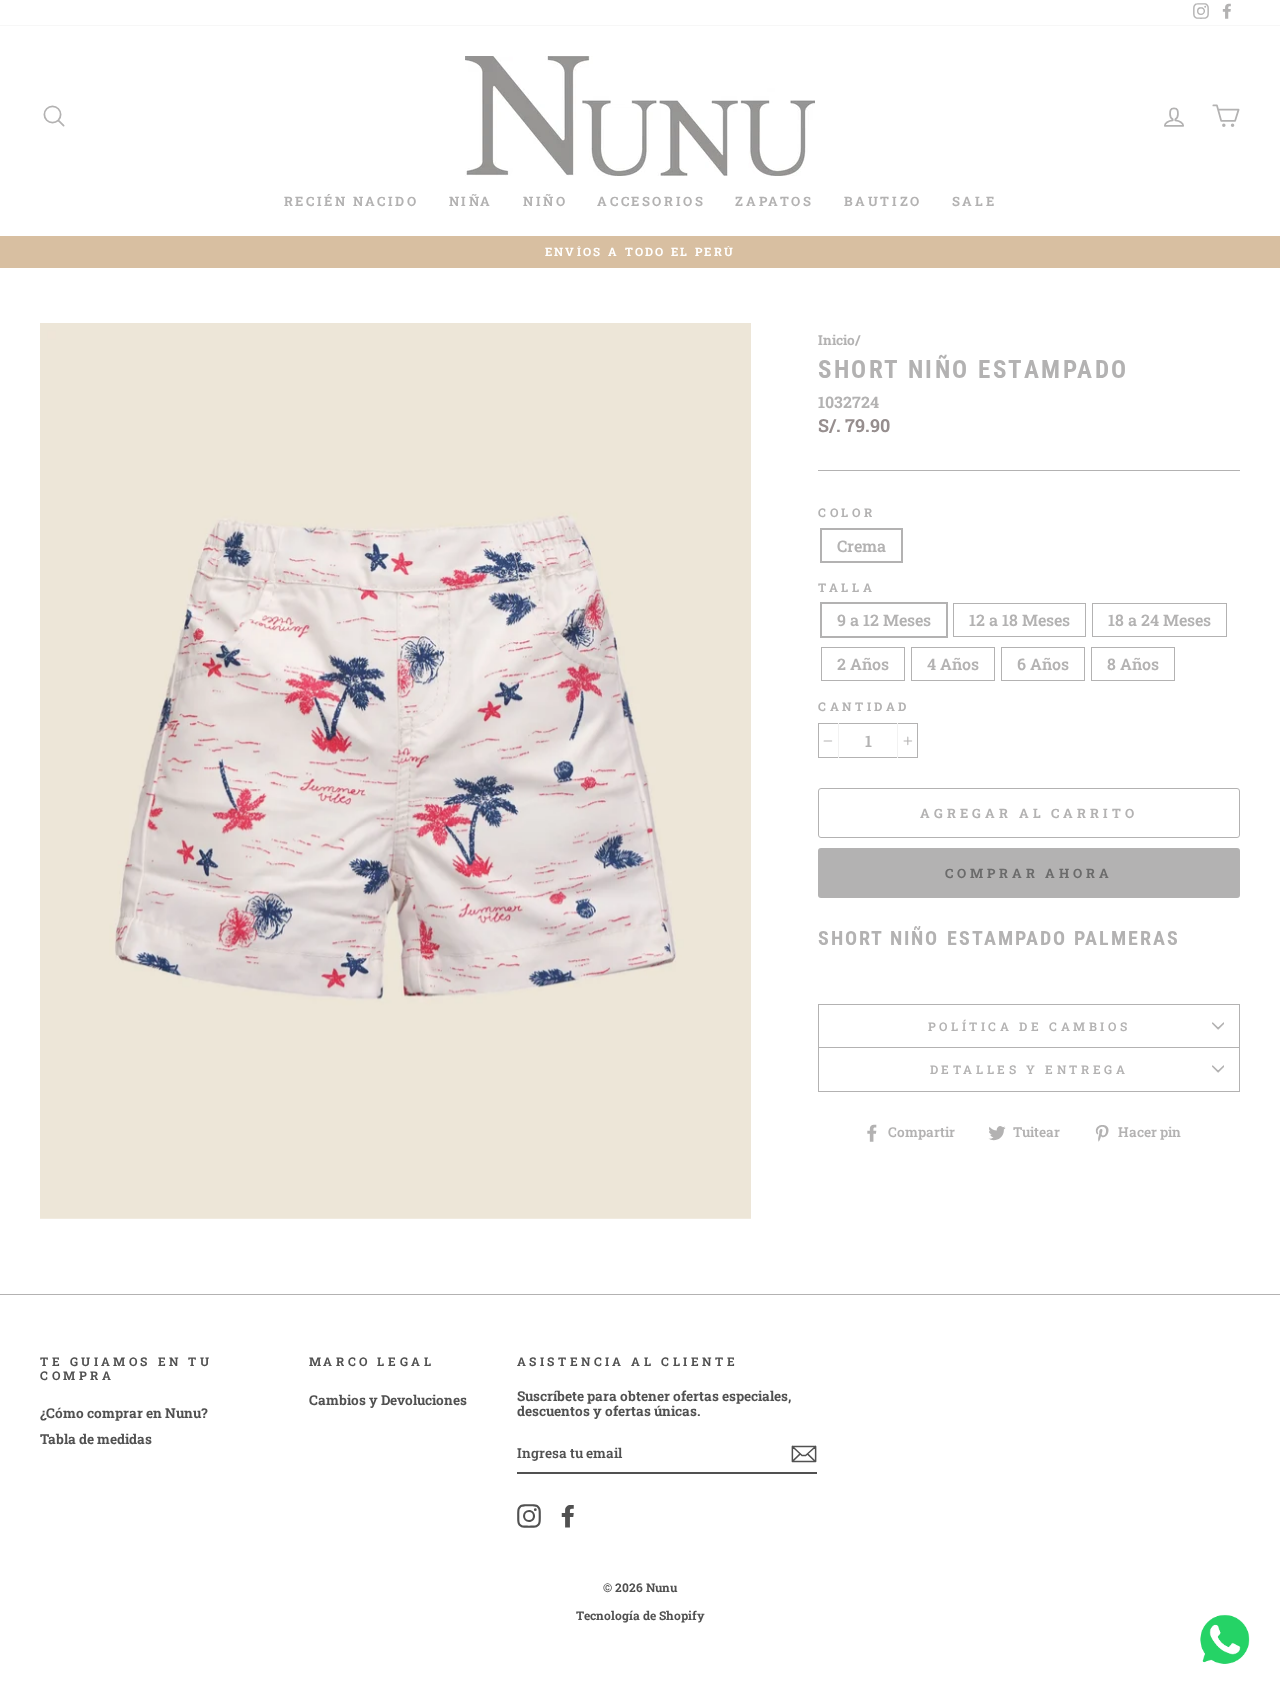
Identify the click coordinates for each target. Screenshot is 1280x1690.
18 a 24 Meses (1159, 619)
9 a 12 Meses (884, 619)
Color (846, 512)
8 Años (1133, 663)
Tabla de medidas (96, 1439)
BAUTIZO (883, 201)
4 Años (953, 663)
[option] (640, 252)
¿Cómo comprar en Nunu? (124, 1413)
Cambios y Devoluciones (388, 1400)
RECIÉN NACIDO (351, 201)
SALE (974, 201)
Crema (861, 545)
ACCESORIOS (651, 201)
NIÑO (545, 201)
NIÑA (471, 201)
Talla (846, 587)
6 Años (1043, 663)
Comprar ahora (1029, 873)
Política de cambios (1029, 1026)
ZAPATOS (774, 201)
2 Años (863, 663)
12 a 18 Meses (1019, 619)
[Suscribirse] (804, 1454)
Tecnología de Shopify (640, 1615)
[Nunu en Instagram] (529, 1516)
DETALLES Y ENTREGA (1029, 1069)
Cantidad (864, 706)
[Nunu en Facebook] (568, 1516)
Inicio (836, 340)
